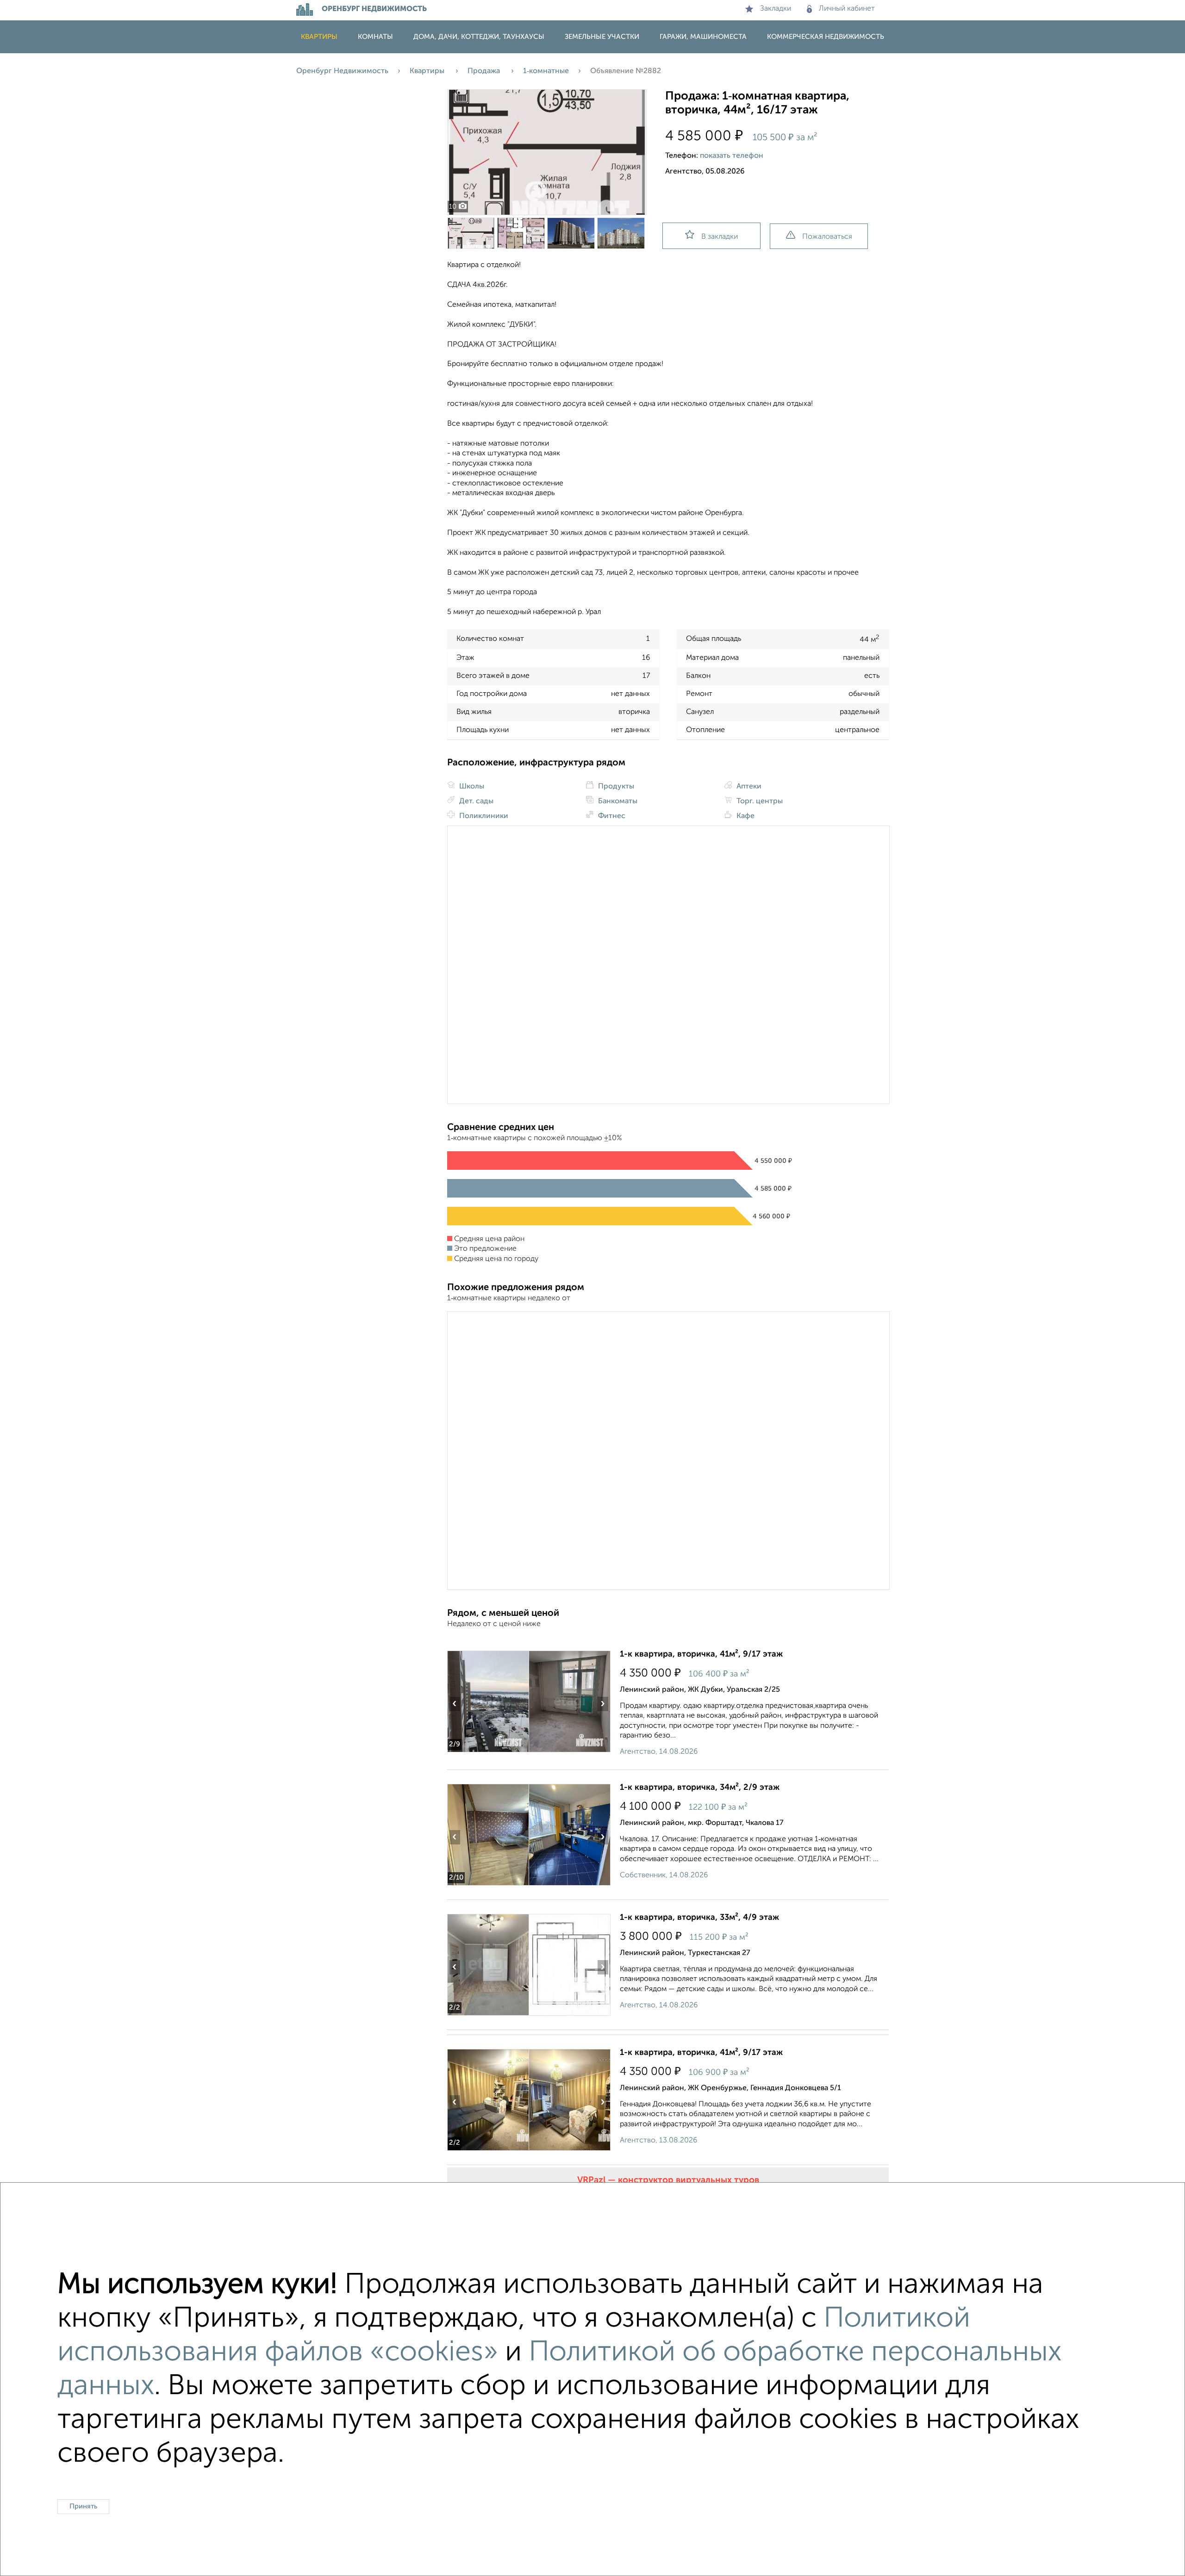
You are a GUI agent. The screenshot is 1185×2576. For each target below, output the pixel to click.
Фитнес (611, 816)
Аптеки (748, 787)
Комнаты (375, 37)
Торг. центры (759, 801)
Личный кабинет (847, 9)
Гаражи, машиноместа (703, 37)
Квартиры (319, 37)
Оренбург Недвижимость (342, 71)
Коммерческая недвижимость (826, 37)
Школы (471, 787)
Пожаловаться (827, 237)
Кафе (745, 816)
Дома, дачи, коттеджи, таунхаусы (479, 37)
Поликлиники (483, 816)
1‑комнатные (546, 71)
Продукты (615, 787)
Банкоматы (617, 801)
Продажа (485, 71)
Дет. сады (475, 801)
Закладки (776, 9)
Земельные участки (602, 37)
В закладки (720, 237)
